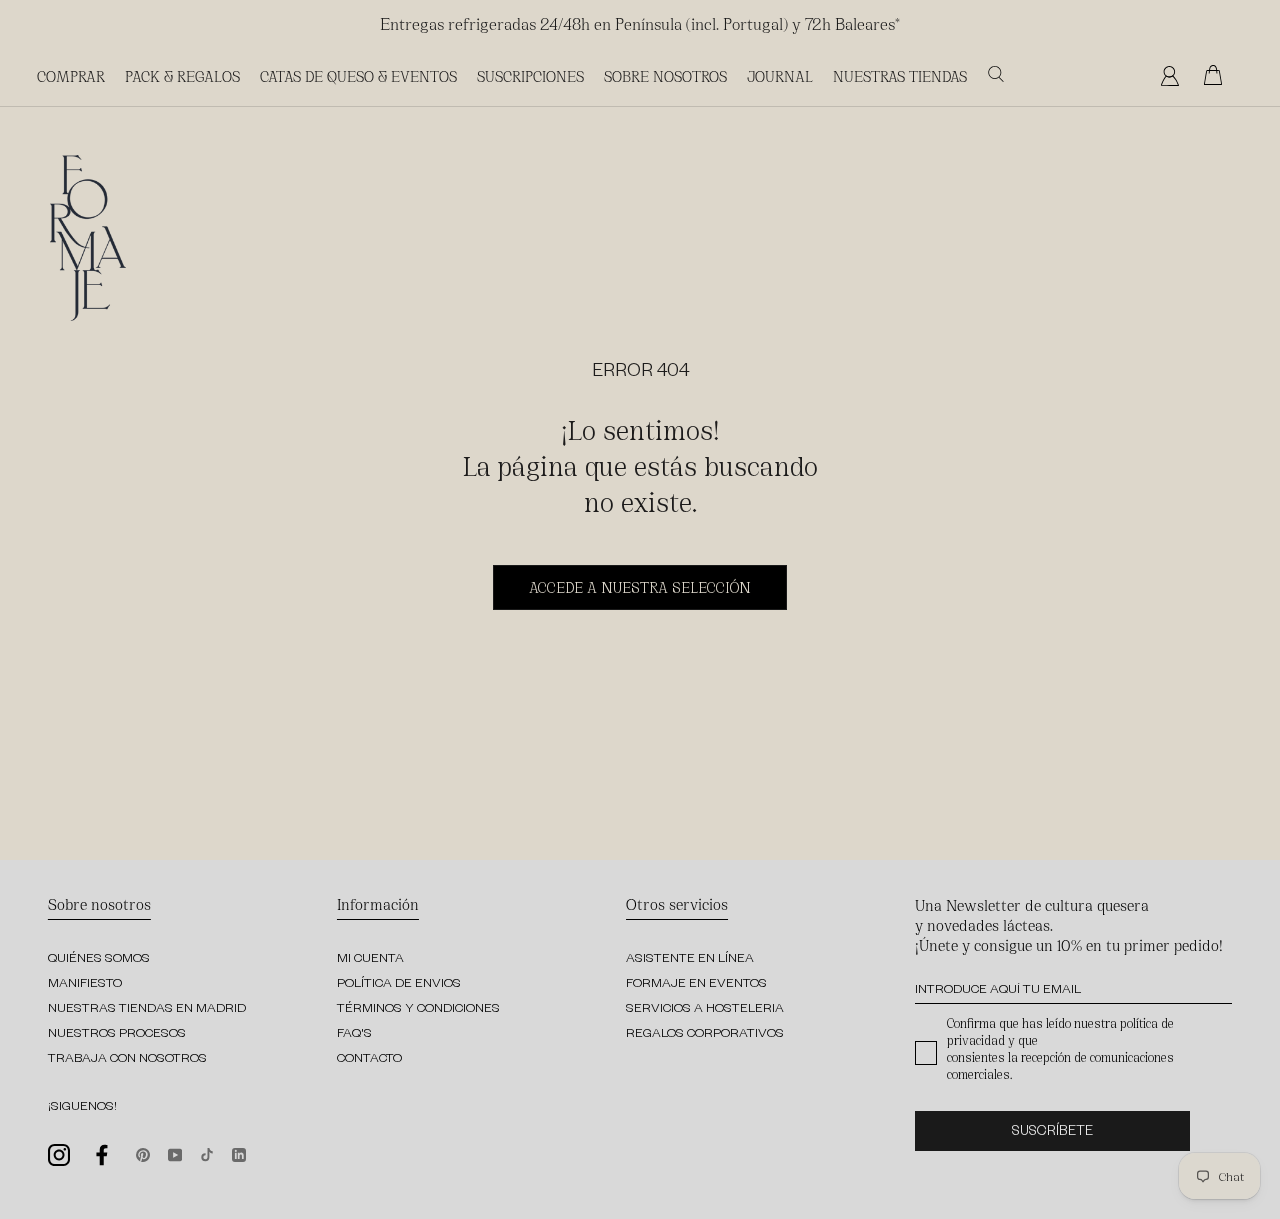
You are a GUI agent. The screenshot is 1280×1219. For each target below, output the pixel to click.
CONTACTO (369, 1060)
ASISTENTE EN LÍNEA (690, 960)
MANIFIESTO (85, 985)
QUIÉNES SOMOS (99, 960)
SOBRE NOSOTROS (665, 75)
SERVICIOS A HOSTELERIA (705, 1010)
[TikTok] (207, 1152)
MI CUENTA (370, 960)
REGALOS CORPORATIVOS (705, 1035)
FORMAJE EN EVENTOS (696, 985)
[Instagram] (59, 1153)
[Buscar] (996, 74)
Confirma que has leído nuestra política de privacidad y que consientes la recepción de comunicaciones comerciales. (1060, 1048)
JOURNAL (780, 75)
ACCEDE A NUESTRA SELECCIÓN (640, 586)
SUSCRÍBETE (1052, 1133)
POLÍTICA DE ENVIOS (399, 985)
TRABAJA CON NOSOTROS (127, 1060)
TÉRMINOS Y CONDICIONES (418, 1010)
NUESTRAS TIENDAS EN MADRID (147, 1010)
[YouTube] (175, 1152)
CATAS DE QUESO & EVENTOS (358, 75)
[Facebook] (103, 1155)
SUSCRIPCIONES (530, 75)
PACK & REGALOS (182, 75)
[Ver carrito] (1218, 76)
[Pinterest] (143, 1152)
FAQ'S (354, 1035)
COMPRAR (71, 75)
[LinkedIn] (239, 1152)
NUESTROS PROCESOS (117, 1035)
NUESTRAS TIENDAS (900, 75)
